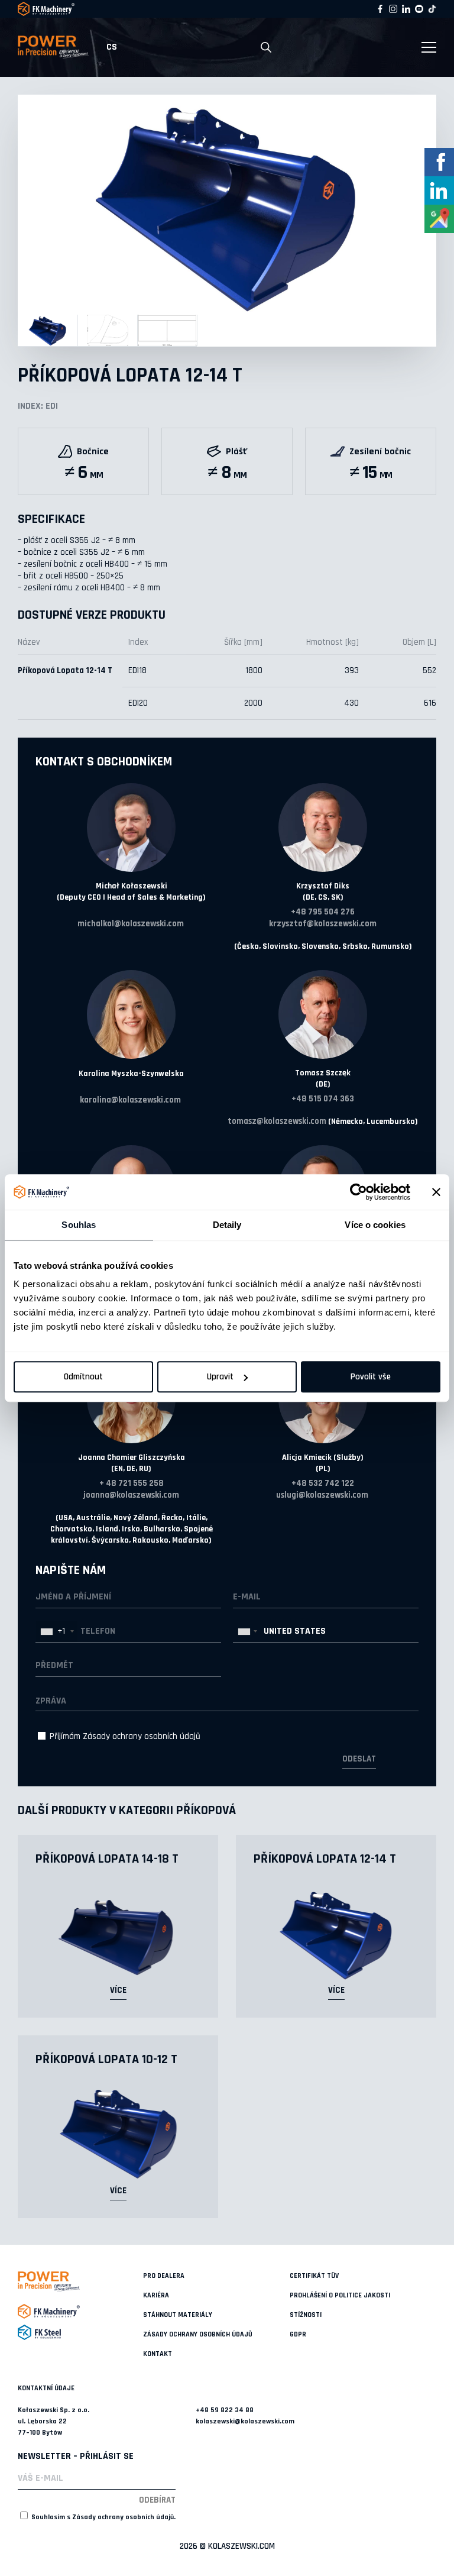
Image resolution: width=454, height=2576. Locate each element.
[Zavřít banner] (436, 1192)
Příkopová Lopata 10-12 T (106, 2060)
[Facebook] (380, 9)
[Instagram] (393, 9)
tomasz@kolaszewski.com (277, 1121)
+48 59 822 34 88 (225, 2410)
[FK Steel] (80, 2332)
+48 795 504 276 (323, 912)
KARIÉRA (156, 2295)
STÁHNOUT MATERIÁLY (178, 2315)
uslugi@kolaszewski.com (322, 1495)
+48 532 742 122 (323, 1483)
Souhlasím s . (103, 2517)
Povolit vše (371, 1377)
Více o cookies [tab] (375, 1225)
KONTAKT (158, 2354)
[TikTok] (432, 9)
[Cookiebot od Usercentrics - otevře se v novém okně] (359, 1192)
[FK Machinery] (80, 2311)
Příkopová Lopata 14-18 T (107, 1859)
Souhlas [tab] (79, 1225)
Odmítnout (83, 1377)
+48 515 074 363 (323, 1099)
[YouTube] (419, 9)
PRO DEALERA (164, 2276)
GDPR (298, 2334)
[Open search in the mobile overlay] (266, 48)
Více (118, 1990)
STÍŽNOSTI (306, 2315)
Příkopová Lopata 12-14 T (325, 1859)
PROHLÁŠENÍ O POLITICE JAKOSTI (340, 2295)
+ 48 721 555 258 (132, 1483)
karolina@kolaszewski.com (130, 1100)
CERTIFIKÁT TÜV (314, 2276)
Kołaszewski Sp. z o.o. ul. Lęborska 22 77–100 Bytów (53, 2421)
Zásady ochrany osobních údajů (142, 1736)
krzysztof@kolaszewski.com (323, 924)
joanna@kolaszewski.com (131, 1495)
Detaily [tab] (227, 1225)
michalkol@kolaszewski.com (131, 924)
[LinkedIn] (406, 9)
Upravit (220, 1377)
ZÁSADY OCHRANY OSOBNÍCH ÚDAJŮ (198, 2334)
